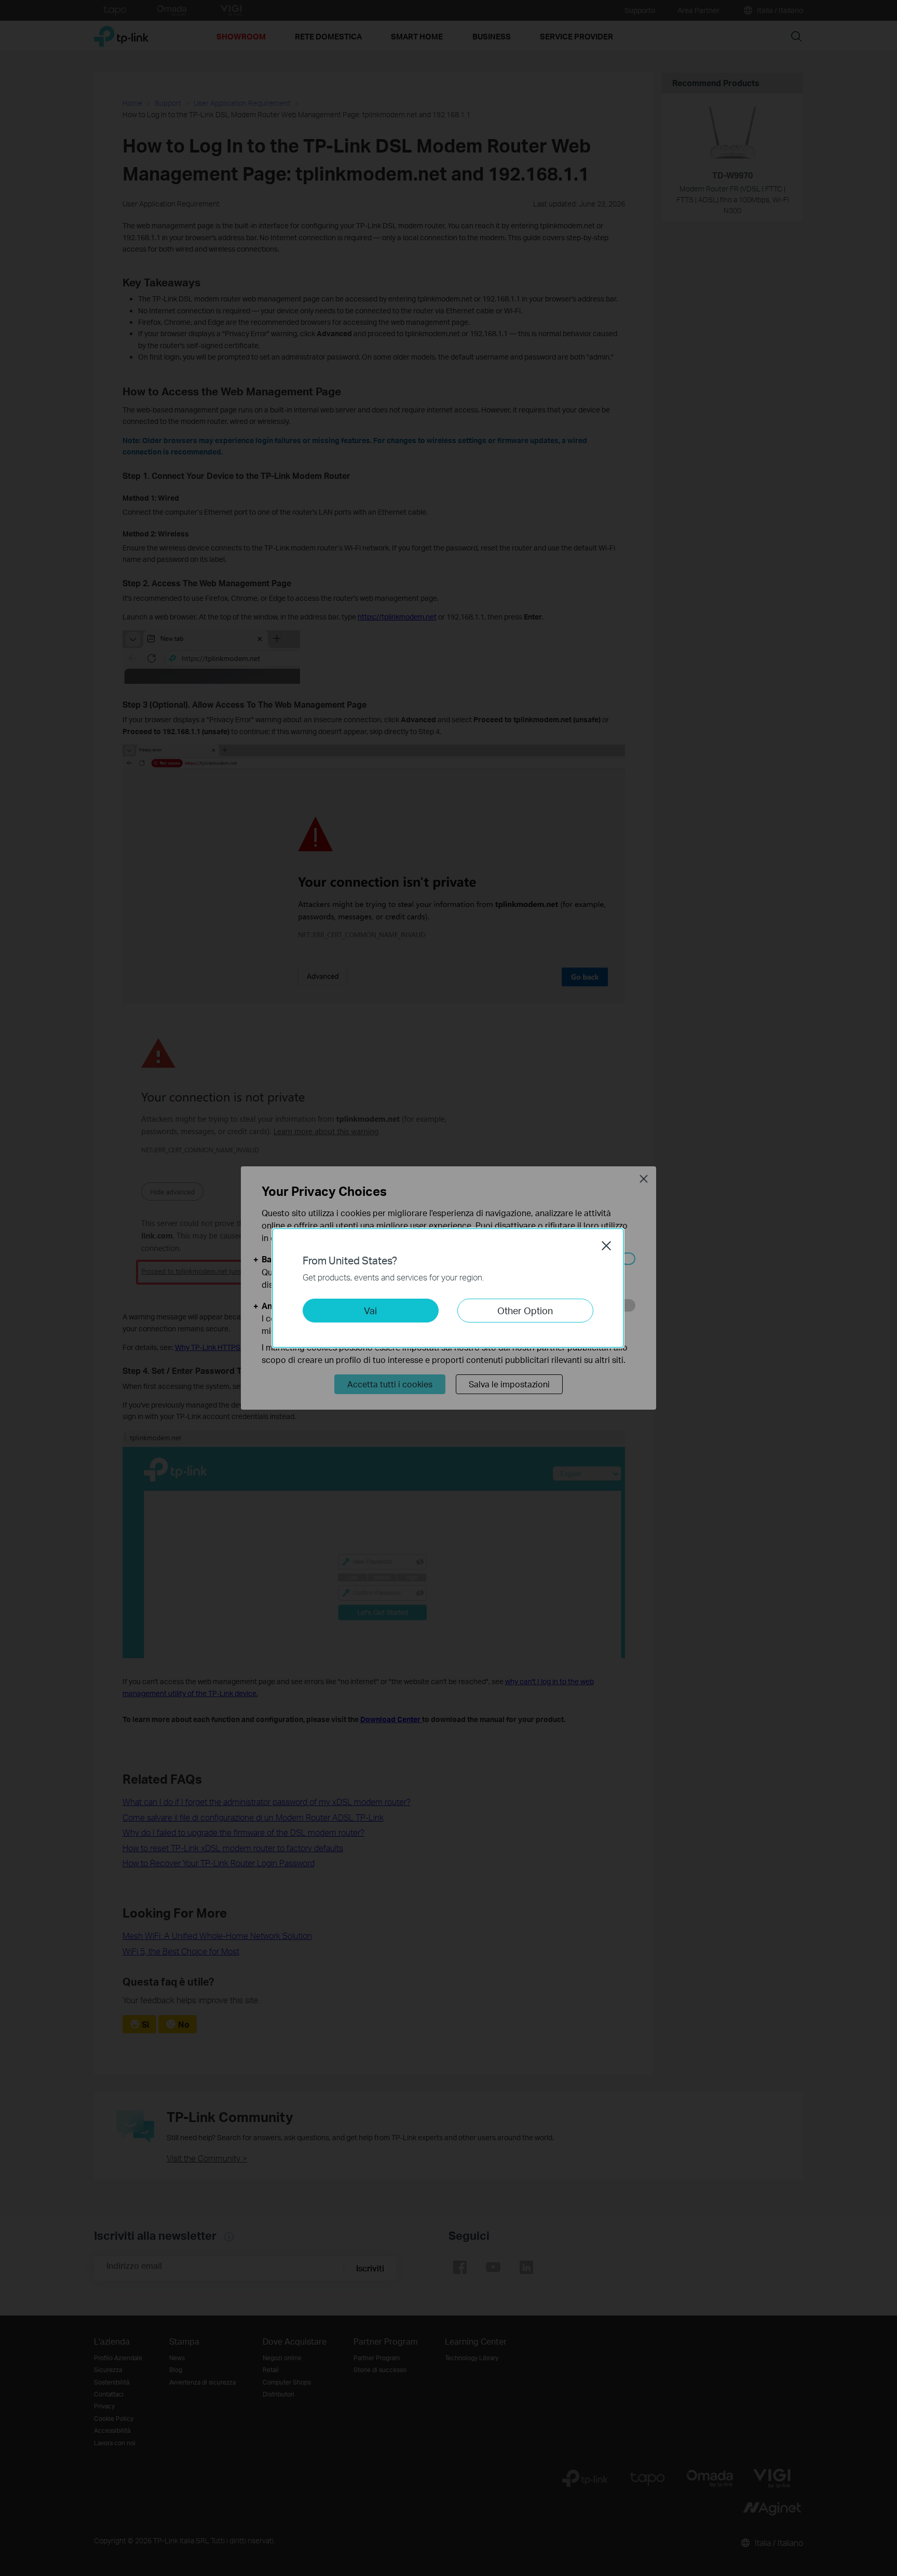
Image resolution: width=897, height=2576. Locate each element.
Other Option (525, 1310)
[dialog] (448, 1288)
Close (606, 1246)
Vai (370, 1310)
